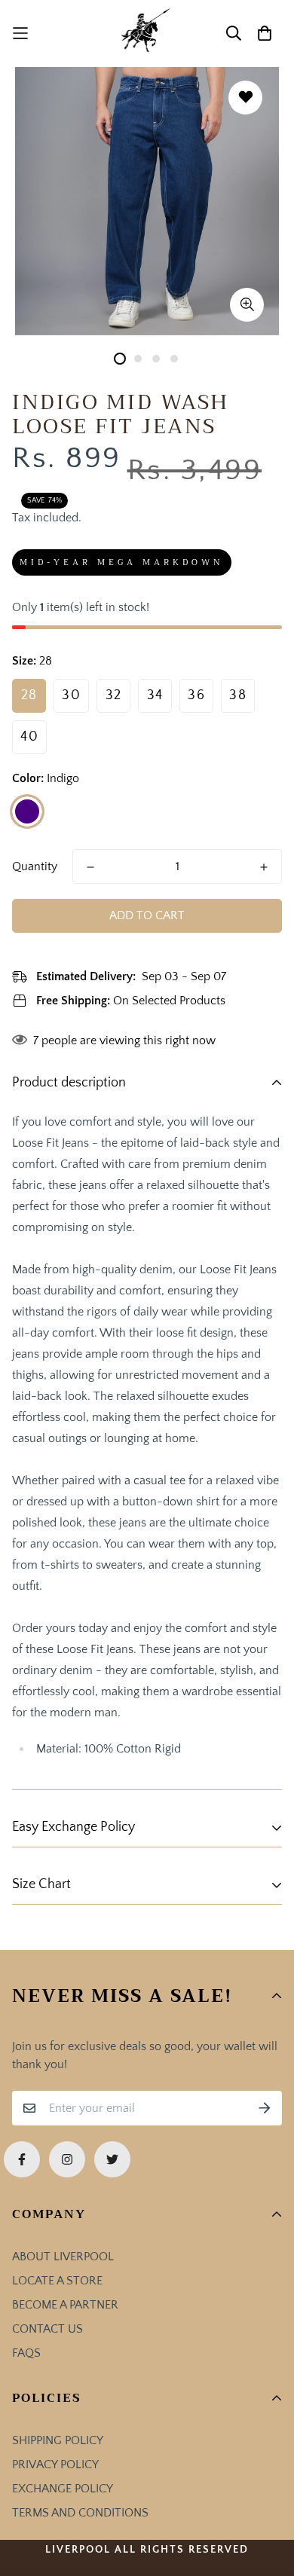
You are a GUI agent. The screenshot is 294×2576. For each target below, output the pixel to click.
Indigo (27, 811)
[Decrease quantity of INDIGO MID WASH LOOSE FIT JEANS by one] (90, 867)
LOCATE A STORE (57, 2281)
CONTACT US (47, 2329)
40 (29, 737)
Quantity (35, 866)
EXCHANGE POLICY (63, 2489)
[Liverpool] (147, 34)
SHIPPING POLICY (58, 2440)
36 (196, 695)
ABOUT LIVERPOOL (63, 2257)
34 (155, 695)
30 (71, 695)
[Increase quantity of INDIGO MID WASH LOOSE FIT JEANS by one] (264, 867)
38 (238, 695)
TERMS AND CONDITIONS (80, 2513)
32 (114, 695)
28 (29, 695)
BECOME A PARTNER (65, 2305)
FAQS (26, 2353)
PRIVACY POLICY (55, 2464)
